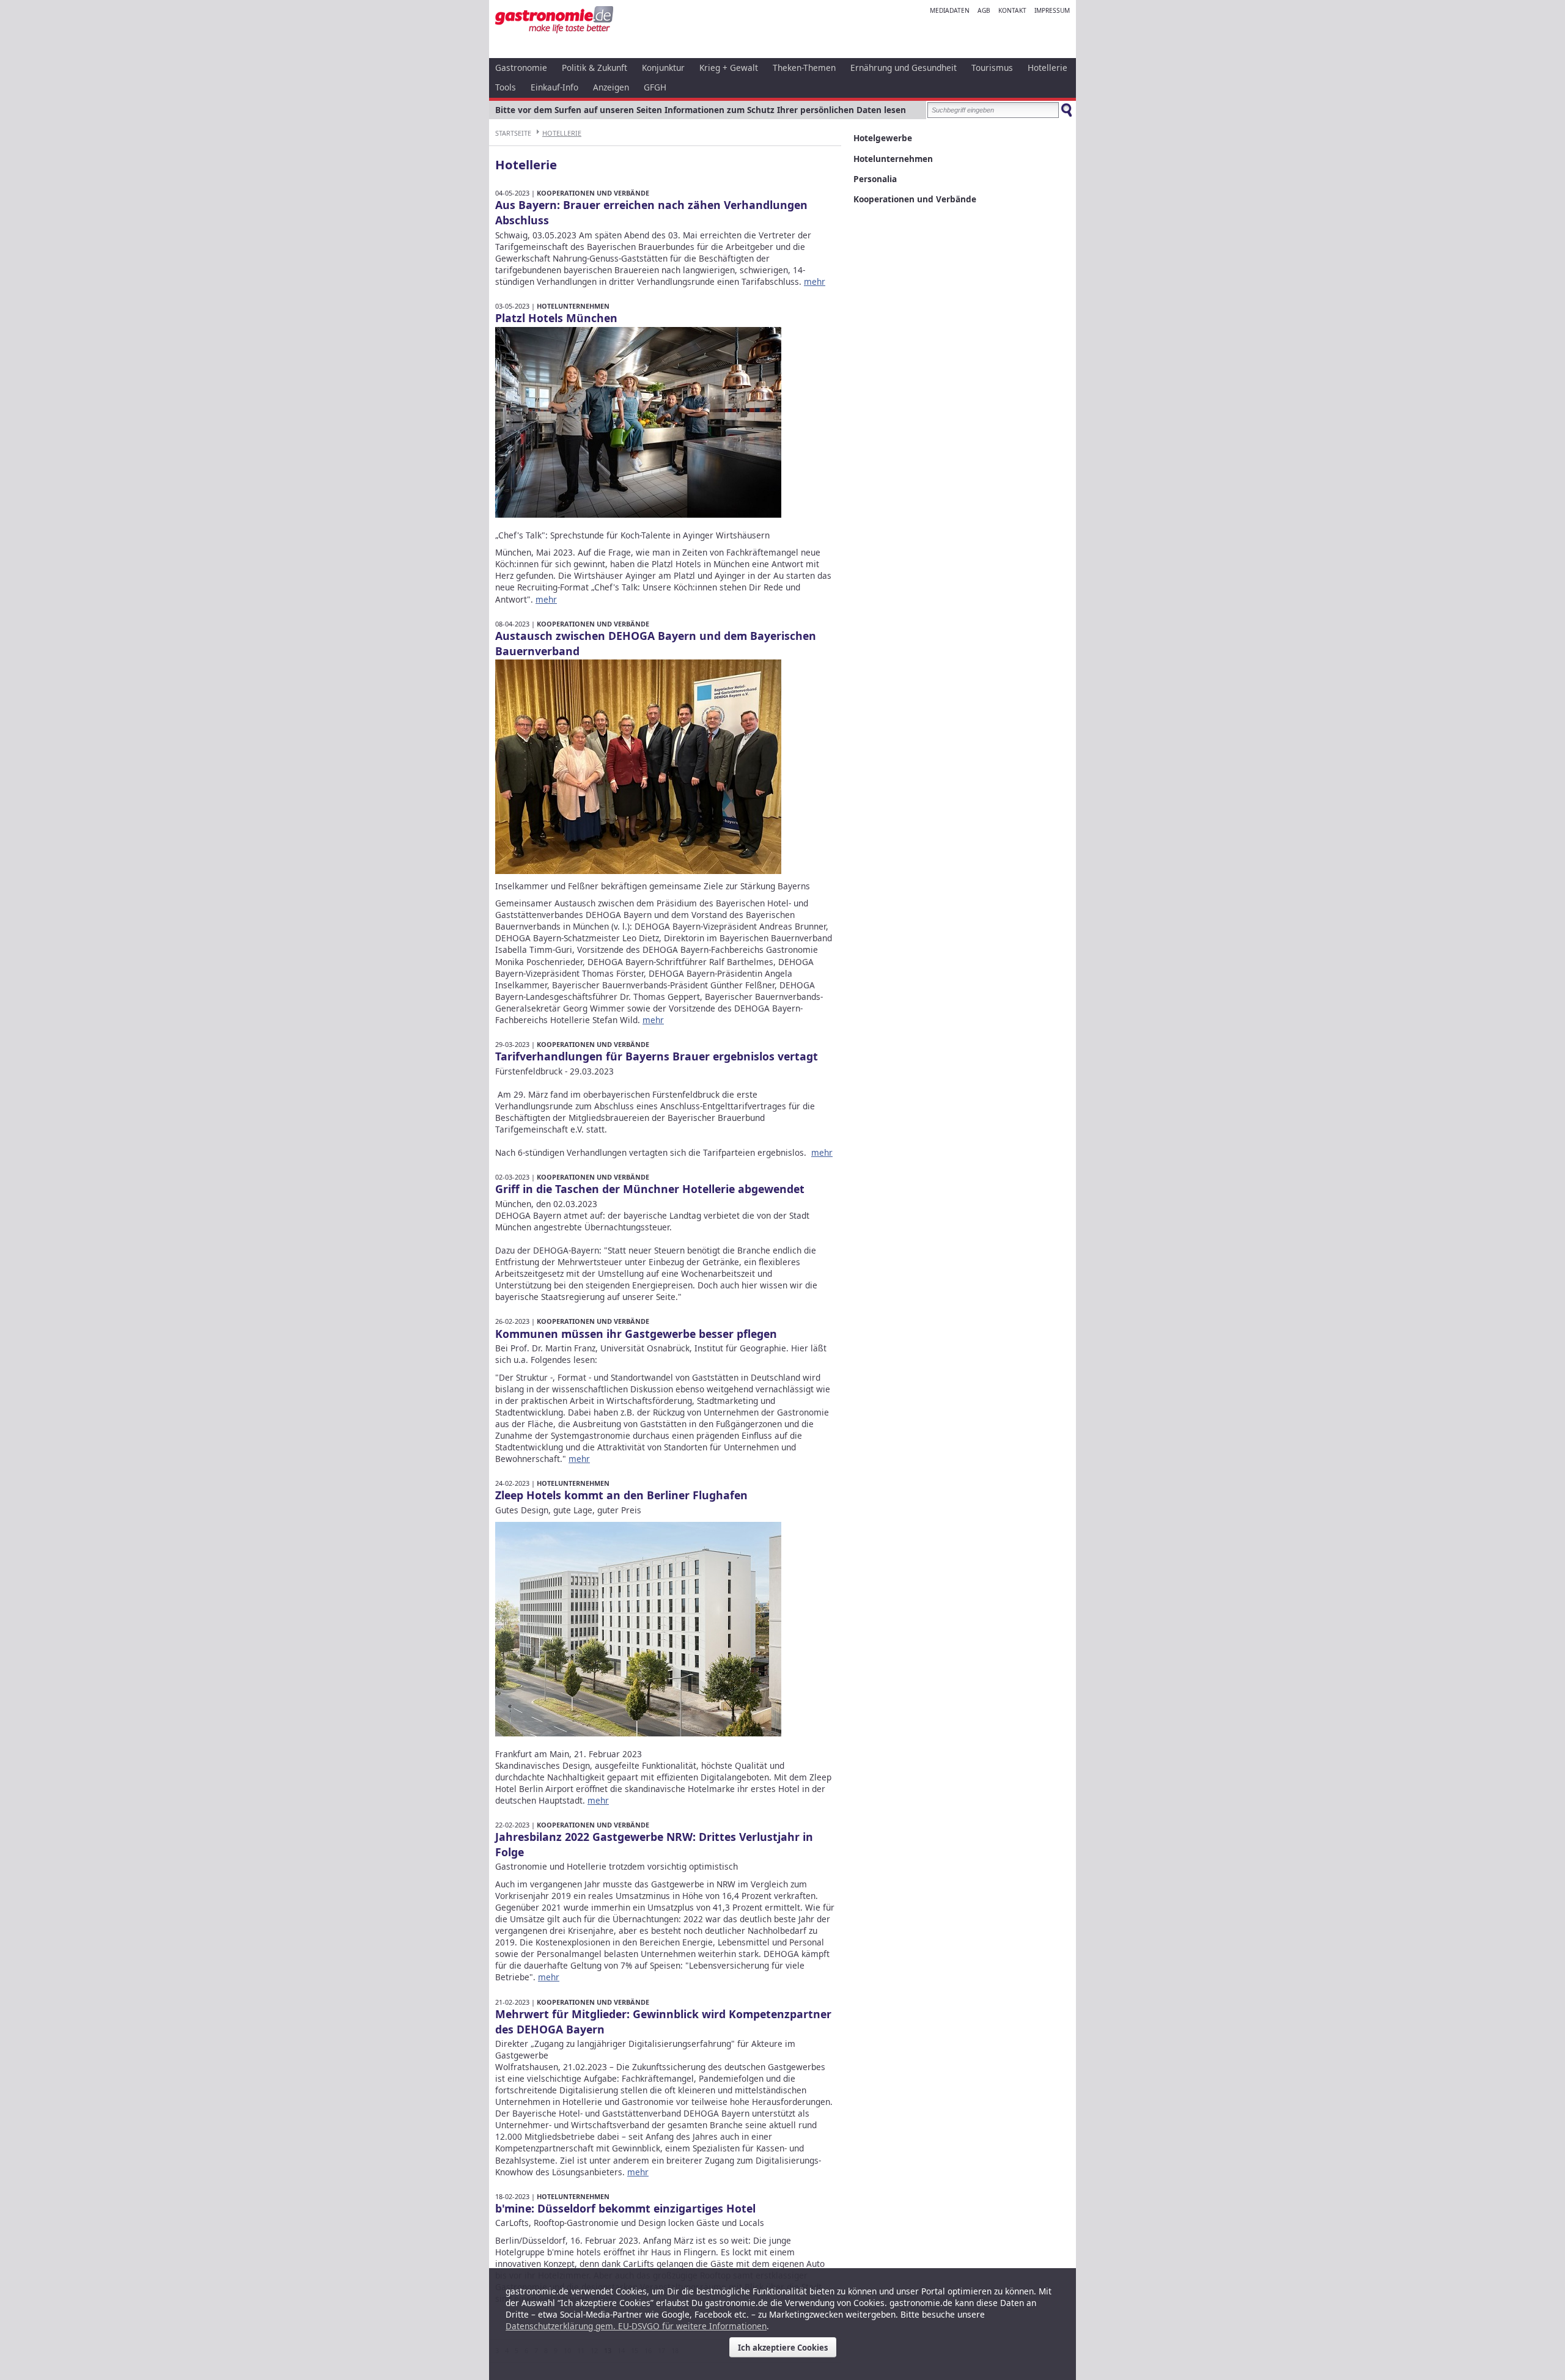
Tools (506, 87)
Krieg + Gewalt (729, 68)
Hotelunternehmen (573, 306)
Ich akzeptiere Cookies (783, 2348)
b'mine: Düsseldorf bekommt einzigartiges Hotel (625, 2208)
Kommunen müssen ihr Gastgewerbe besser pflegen (636, 1334)
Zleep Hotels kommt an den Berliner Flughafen (621, 1495)
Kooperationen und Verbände (593, 193)
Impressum (1052, 10)
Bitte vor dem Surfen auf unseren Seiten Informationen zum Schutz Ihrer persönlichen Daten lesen (701, 110)
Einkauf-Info (554, 87)
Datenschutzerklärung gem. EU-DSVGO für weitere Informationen (636, 2326)
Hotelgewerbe (883, 138)
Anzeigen (611, 87)
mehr (815, 281)
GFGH (655, 87)
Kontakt (1012, 10)
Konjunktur (663, 68)
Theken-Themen (804, 68)
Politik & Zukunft (595, 68)
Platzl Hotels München (556, 318)
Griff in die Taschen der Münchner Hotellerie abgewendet (650, 1189)
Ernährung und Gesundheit (904, 68)
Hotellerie (1048, 68)
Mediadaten (950, 10)
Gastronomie (521, 68)
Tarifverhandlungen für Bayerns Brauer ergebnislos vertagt (657, 1056)
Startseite (513, 133)
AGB (984, 10)
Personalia (875, 179)
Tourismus (992, 68)
